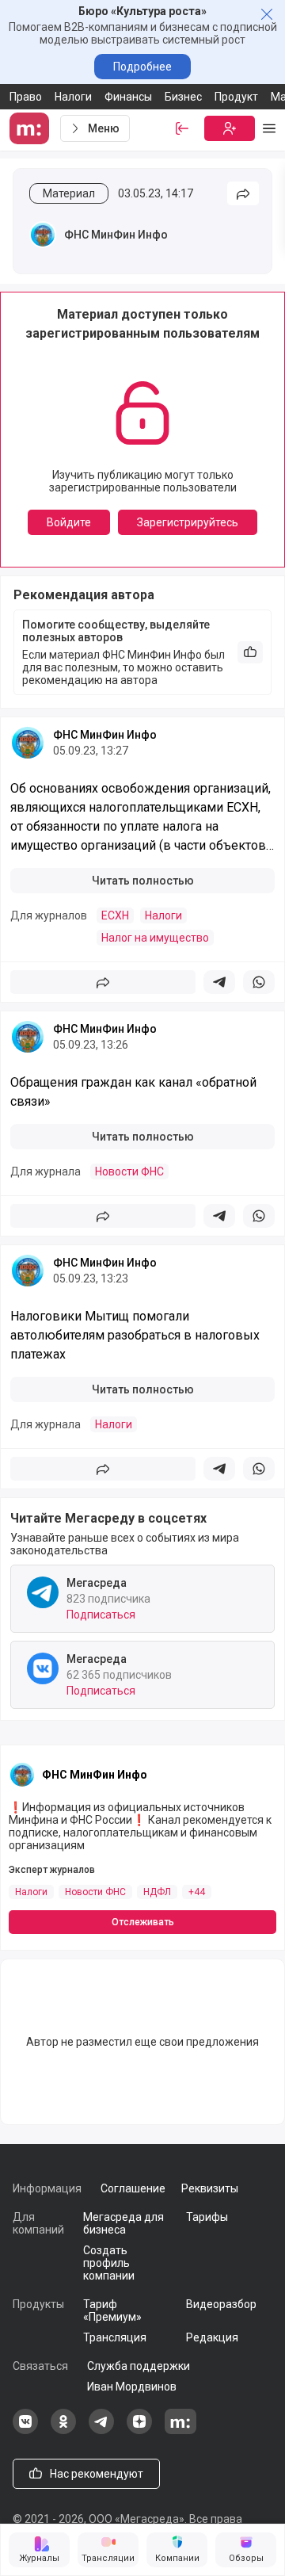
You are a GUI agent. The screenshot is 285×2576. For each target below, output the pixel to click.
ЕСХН (115, 915)
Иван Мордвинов (132, 2387)
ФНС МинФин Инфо (116, 235)
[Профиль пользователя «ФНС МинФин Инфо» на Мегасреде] (43, 235)
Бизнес (183, 97)
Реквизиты (210, 2188)
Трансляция (115, 2337)
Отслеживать (143, 1922)
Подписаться (101, 1615)
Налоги (73, 97)
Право (26, 97)
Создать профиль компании (109, 2263)
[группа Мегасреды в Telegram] (101, 2430)
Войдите (69, 522)
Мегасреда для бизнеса (123, 2223)
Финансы (128, 97)
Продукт (236, 97)
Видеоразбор (221, 2304)
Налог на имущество (155, 938)
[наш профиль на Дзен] (139, 2430)
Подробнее (142, 67)
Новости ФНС (129, 1171)
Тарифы (207, 2217)
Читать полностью (143, 881)
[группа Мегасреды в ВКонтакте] (25, 2430)
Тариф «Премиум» (112, 2310)
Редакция (212, 2337)
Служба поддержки (139, 2366)
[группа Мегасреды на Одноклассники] (63, 2430)
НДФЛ (157, 1892)
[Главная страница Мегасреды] (32, 128)
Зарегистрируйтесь (188, 522)
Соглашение (133, 2188)
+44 (197, 1892)
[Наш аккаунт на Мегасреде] (180, 2430)
